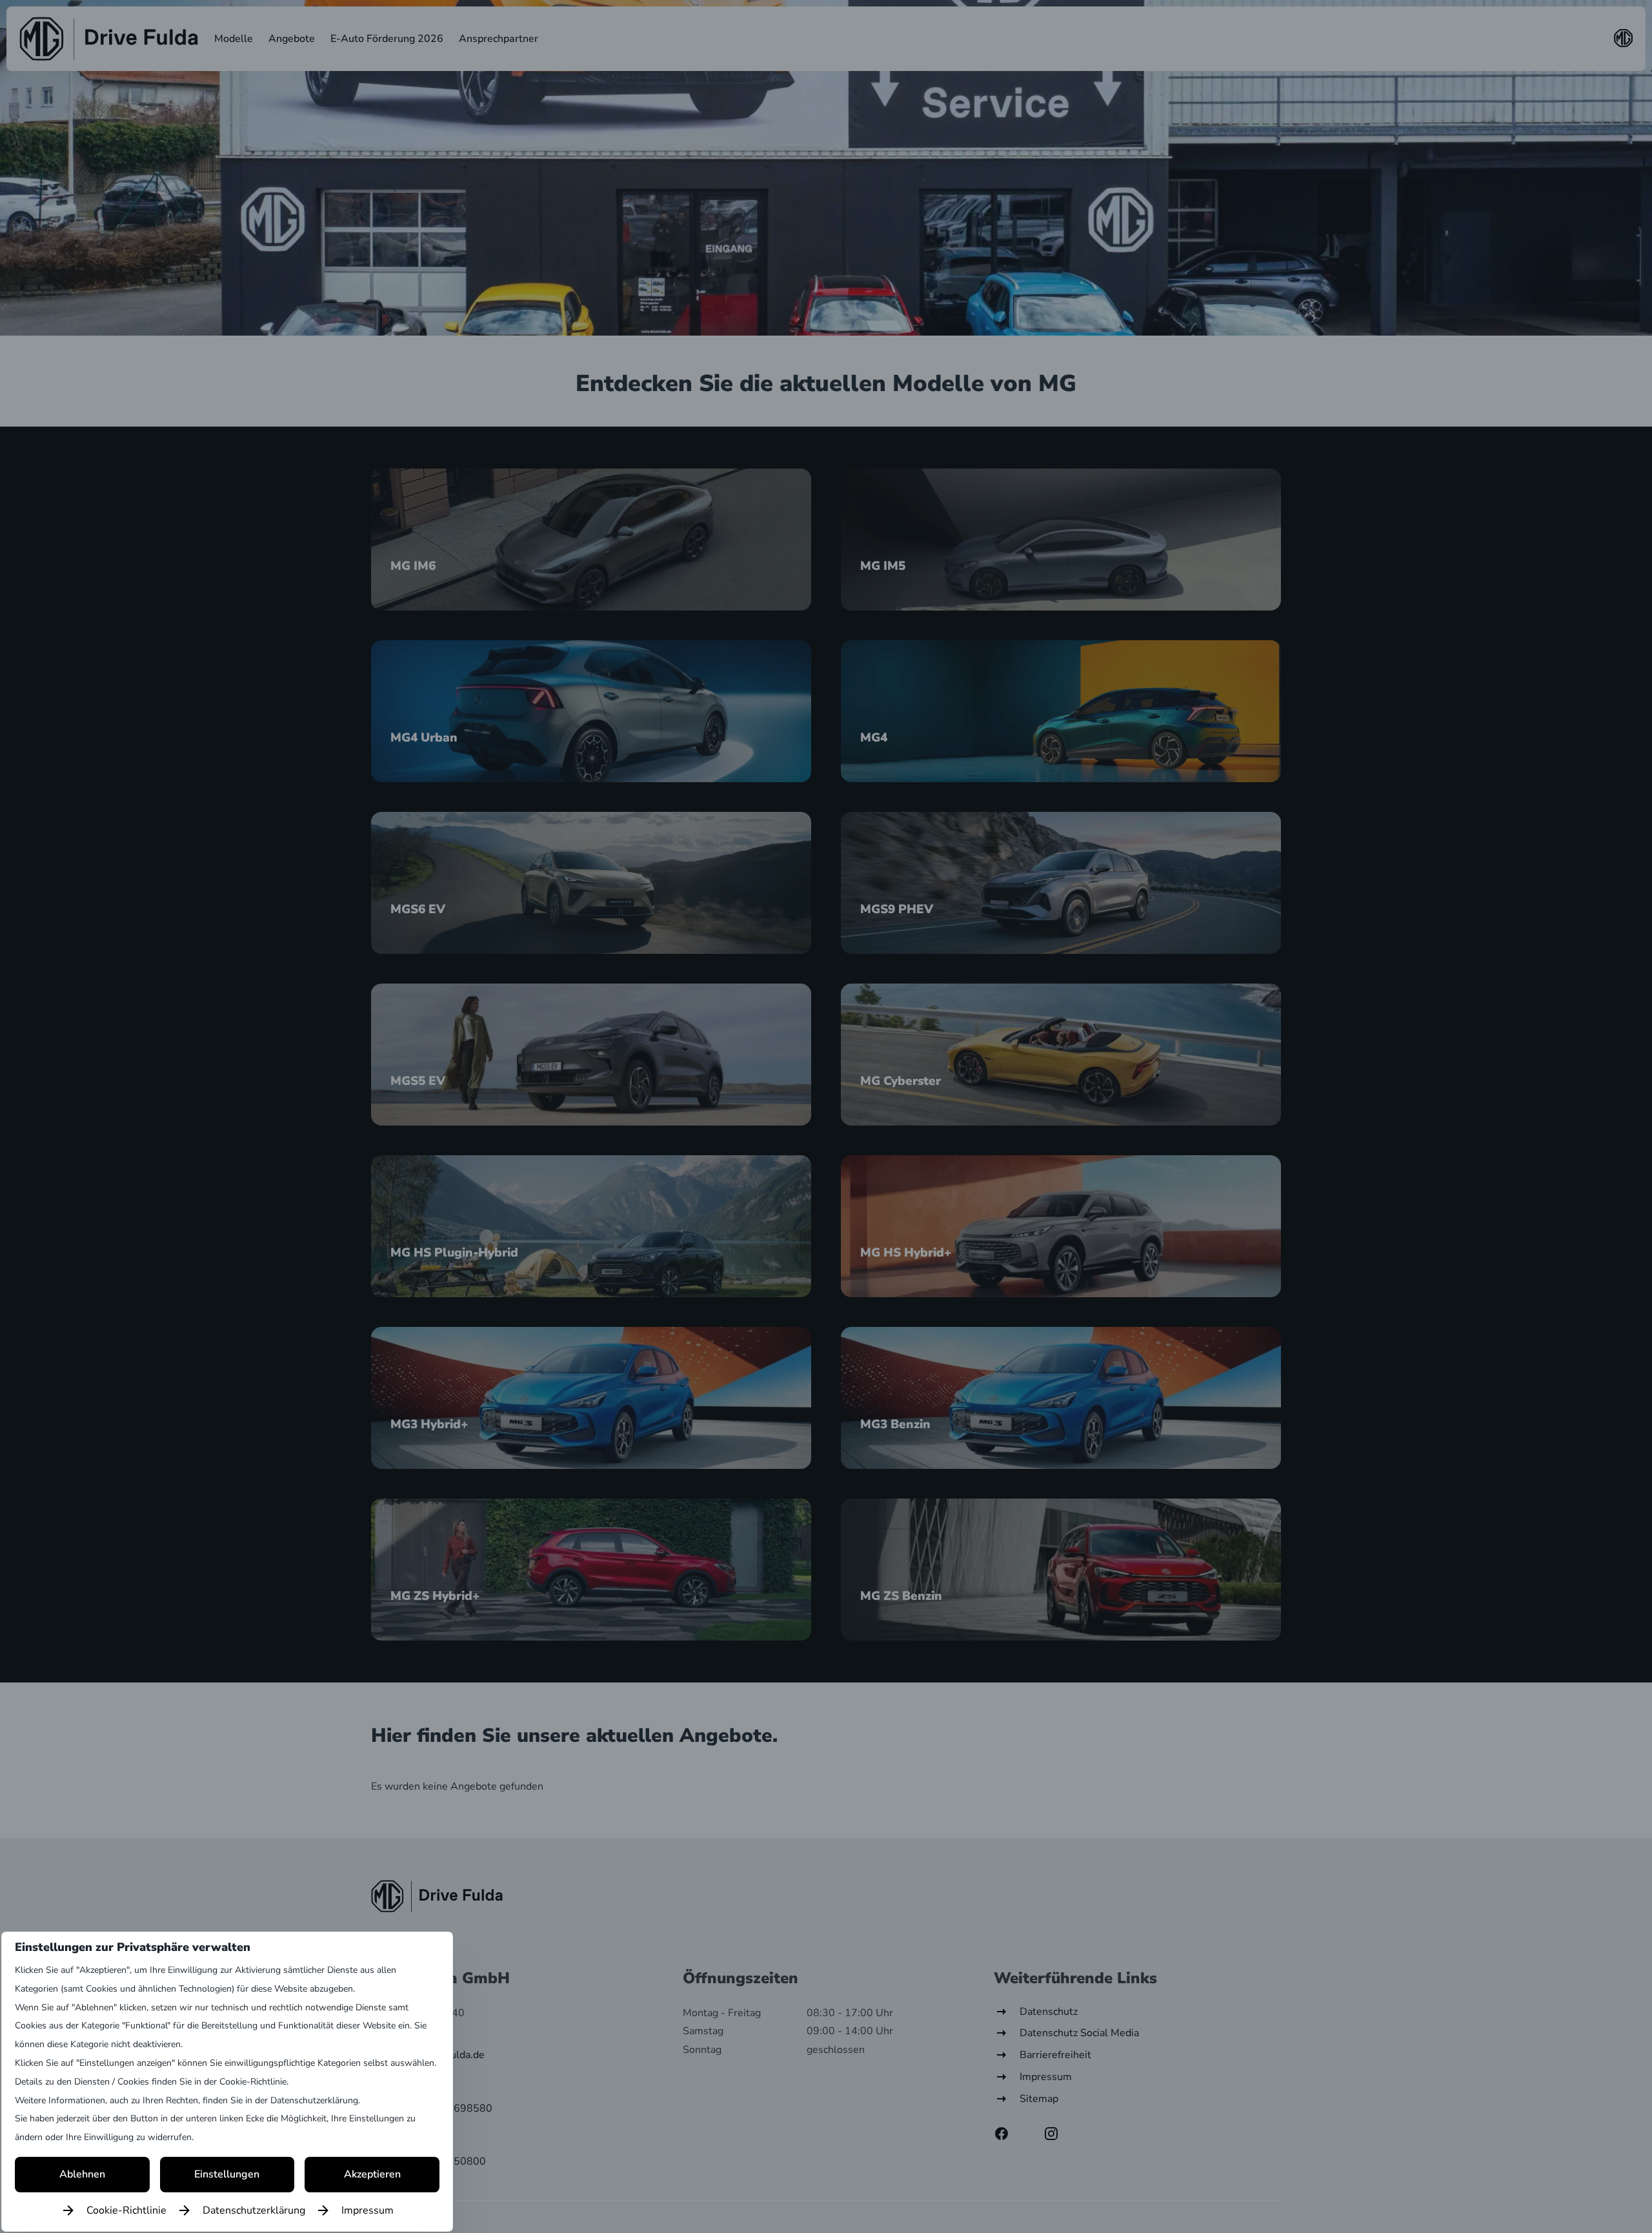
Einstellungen (227, 2174)
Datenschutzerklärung (254, 2210)
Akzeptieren (372, 2174)
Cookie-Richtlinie (126, 2210)
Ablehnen (82, 2174)
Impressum (368, 2210)
